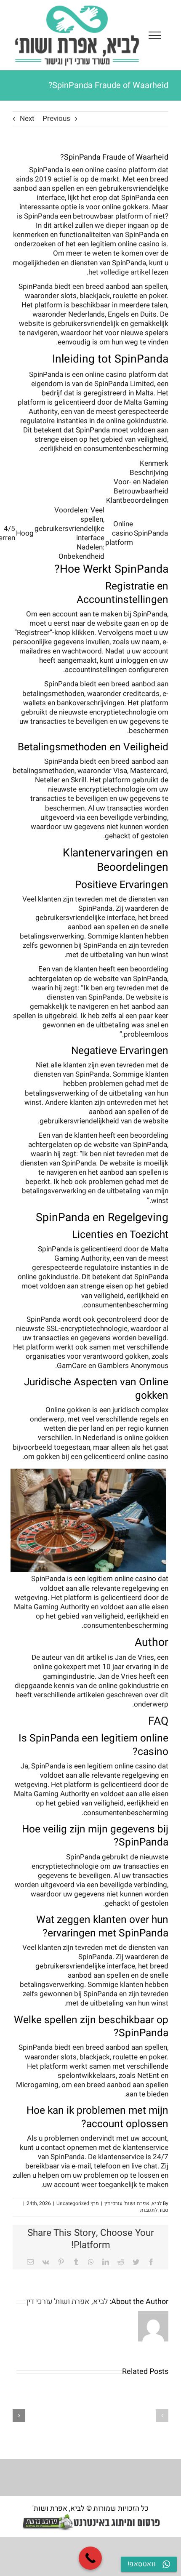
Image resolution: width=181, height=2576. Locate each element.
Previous (56, 119)
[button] (162, 2416)
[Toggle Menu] (155, 35)
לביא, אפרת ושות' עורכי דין (133, 2203)
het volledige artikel (119, 272)
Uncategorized (73, 2203)
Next (27, 119)
